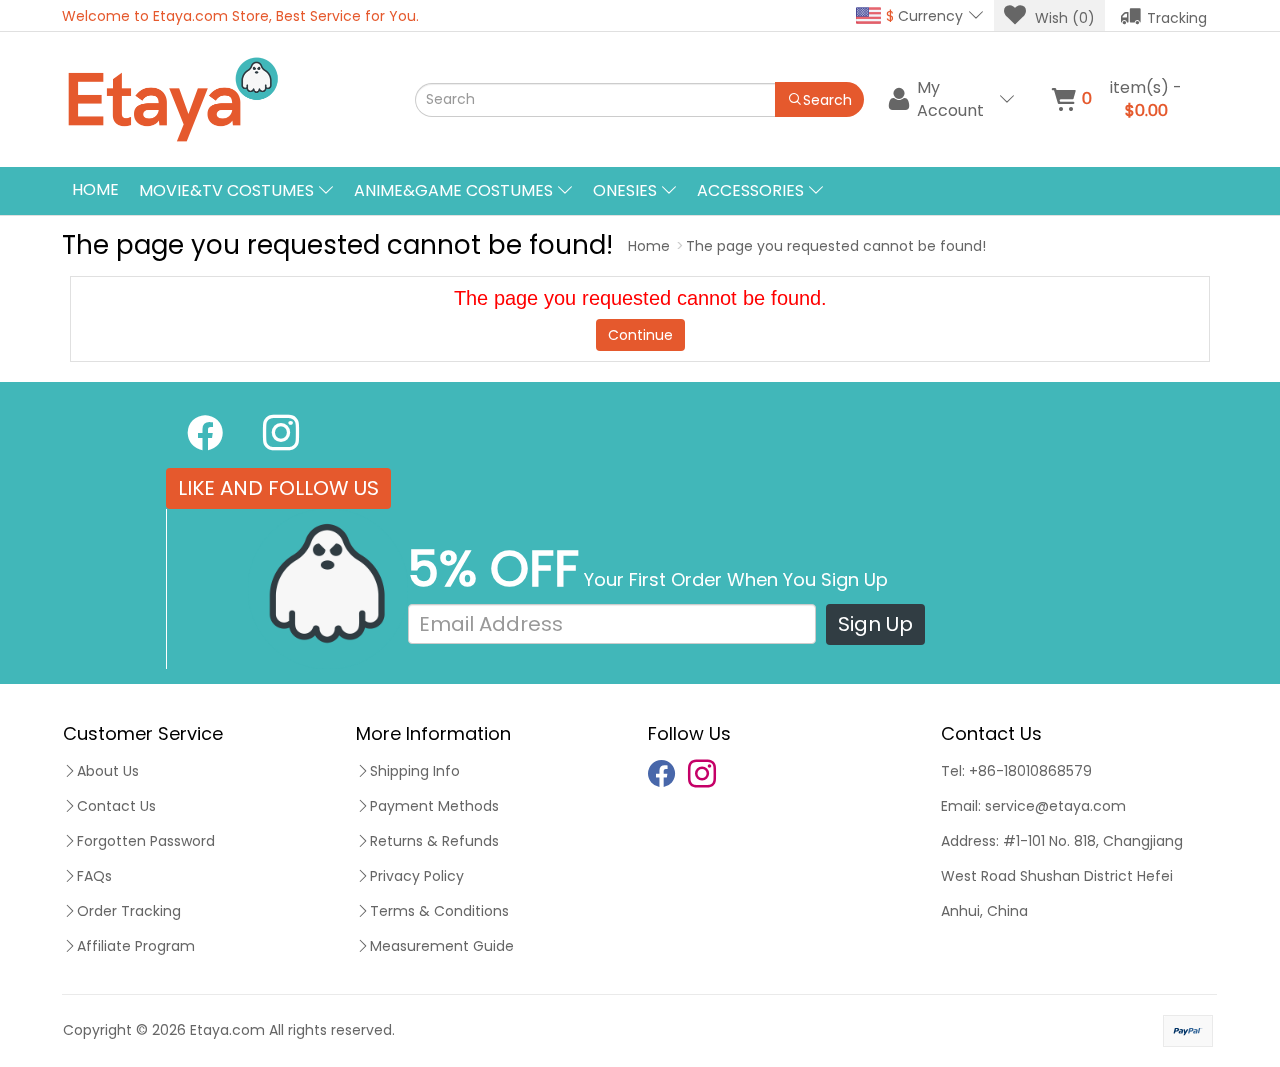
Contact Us (116, 806)
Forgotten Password (146, 841)
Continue (640, 335)
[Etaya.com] (235, 99)
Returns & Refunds (434, 841)
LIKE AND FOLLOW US (278, 488)
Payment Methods (434, 806)
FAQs (94, 876)
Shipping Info (415, 771)
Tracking (1177, 18)
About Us (108, 771)
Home (95, 189)
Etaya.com (227, 1030)
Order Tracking (129, 911)
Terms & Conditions (439, 911)
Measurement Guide (442, 946)
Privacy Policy (417, 876)
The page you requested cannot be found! (836, 246)
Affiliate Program (136, 946)
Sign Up (875, 624)
